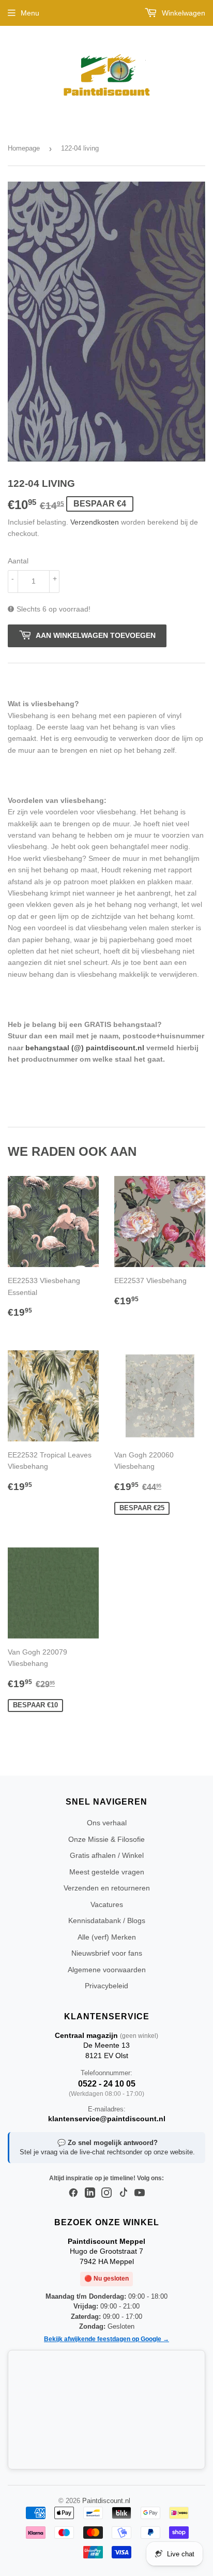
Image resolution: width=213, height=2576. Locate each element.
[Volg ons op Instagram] (106, 2193)
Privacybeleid (106, 1986)
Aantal (18, 561)
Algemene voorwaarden (107, 1970)
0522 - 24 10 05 (107, 2084)
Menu (30, 13)
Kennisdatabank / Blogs (107, 1920)
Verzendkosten (95, 522)
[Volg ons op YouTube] (140, 2193)
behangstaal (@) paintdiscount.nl (85, 1048)
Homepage (24, 148)
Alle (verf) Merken (107, 1937)
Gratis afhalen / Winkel (107, 1855)
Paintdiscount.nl (106, 2501)
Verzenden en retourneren (107, 1888)
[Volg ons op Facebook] (73, 2193)
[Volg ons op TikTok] (123, 2193)
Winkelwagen (182, 13)
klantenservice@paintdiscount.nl (107, 2119)
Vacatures (107, 1904)
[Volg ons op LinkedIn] (90, 2193)
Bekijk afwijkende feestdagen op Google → (106, 2339)
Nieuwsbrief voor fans (107, 1953)
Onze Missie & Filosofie (106, 1839)
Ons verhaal (107, 1823)
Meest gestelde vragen (107, 1872)
